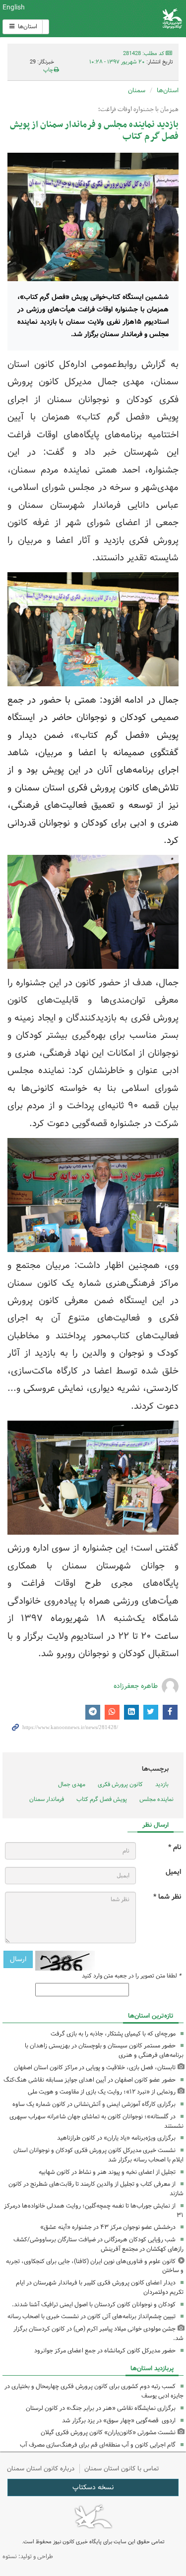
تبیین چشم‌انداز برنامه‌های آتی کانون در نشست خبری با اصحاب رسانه (92, 2316)
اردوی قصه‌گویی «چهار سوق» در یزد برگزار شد (119, 2421)
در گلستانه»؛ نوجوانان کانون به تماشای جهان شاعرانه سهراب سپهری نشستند (96, 2121)
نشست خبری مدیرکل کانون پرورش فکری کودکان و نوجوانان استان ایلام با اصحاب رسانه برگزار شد (98, 2155)
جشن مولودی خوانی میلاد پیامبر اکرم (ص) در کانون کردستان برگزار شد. (98, 2334)
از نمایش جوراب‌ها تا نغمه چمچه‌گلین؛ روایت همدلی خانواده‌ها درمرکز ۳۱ (94, 2211)
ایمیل (173, 1872)
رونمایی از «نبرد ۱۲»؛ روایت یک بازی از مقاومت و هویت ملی (102, 2092)
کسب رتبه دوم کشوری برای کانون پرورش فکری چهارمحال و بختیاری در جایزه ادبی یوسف (94, 2391)
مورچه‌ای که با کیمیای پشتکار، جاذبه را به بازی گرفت (113, 2034)
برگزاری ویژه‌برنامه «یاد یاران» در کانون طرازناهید (116, 2138)
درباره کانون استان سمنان (41, 2469)
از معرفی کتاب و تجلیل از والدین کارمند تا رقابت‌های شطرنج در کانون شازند (96, 2189)
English (14, 7)
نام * (175, 1847)
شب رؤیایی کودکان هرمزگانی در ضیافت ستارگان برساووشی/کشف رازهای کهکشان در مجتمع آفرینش (98, 2244)
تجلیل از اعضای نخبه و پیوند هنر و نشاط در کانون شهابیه (107, 2172)
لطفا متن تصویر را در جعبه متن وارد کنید (131, 1976)
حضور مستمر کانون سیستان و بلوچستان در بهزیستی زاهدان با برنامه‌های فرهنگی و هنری (104, 2050)
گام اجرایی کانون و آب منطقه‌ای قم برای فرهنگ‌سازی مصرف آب (98, 2445)
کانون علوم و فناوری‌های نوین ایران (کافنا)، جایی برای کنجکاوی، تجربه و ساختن (95, 2266)
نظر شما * (167, 1897)
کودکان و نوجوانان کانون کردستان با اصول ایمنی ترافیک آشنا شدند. (94, 2305)
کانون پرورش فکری (120, 1784)
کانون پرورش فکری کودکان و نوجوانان (124, 19)
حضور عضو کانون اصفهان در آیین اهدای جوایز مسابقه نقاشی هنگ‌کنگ (90, 2080)
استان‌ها (27, 27)
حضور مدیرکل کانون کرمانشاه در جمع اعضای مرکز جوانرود (105, 2351)
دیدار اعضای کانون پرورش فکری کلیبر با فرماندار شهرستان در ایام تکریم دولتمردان (100, 2287)
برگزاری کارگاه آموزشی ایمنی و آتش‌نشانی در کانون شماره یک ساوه (94, 2104)
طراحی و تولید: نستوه (28, 2556)
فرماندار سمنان (47, 1799)
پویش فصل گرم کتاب (102, 1799)
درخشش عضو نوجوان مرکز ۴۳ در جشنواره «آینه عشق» (108, 2227)
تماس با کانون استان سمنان (122, 2469)
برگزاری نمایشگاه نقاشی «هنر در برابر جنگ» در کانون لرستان (101, 2408)
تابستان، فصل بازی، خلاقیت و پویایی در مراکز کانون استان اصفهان (95, 2067)
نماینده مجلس (156, 1799)
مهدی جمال (72, 1784)
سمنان (137, 90)
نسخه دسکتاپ (93, 2487)
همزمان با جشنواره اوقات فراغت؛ (138, 110)
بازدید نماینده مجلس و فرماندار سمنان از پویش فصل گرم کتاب (94, 131)
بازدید (162, 1784)
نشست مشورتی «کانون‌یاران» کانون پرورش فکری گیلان (108, 2432)
